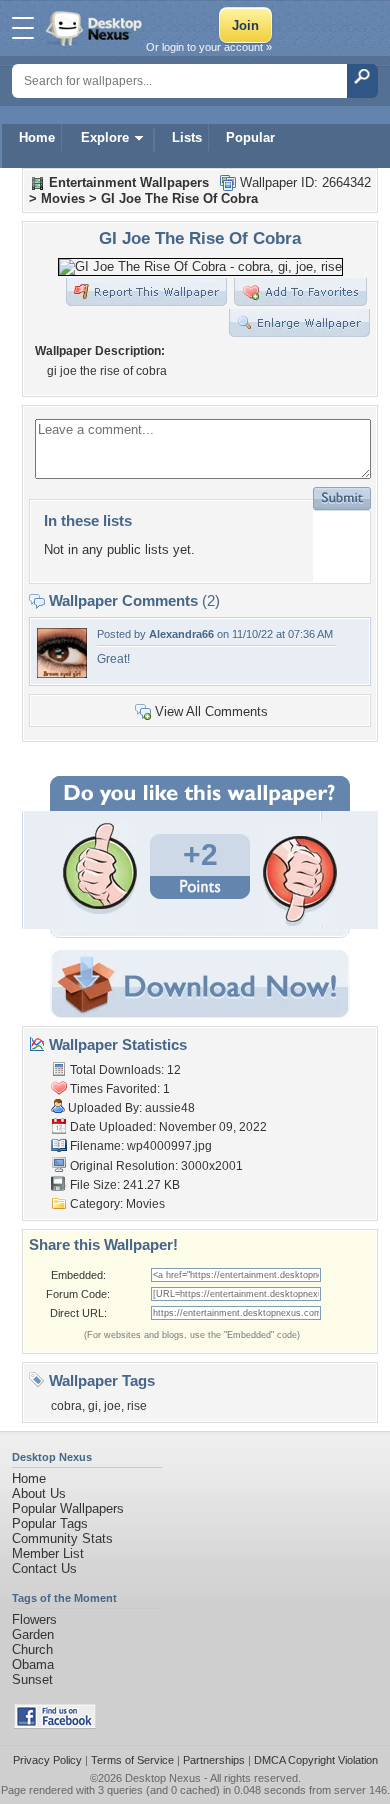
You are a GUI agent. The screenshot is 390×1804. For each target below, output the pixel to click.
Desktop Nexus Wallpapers (96, 28)
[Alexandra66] (62, 673)
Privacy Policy (47, 1760)
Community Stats (62, 1538)
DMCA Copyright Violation (316, 1760)
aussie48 (170, 1108)
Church (32, 1649)
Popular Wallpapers (68, 1508)
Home (37, 137)
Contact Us (44, 1568)
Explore (105, 137)
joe (112, 1406)
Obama (33, 1664)
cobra (66, 1406)
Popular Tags (50, 1523)
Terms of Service (132, 1760)
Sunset (32, 1679)
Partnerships (214, 1760)
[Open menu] (23, 28)
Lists (187, 137)
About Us (39, 1493)
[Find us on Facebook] (55, 1724)
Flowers (34, 1619)
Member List (48, 1553)
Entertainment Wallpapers (129, 182)
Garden (33, 1634)
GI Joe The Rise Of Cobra (179, 198)
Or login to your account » (209, 47)
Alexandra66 (181, 634)
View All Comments (211, 711)
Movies (63, 198)
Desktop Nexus (163, 1778)
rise (137, 1406)
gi (93, 1406)
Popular (250, 137)
